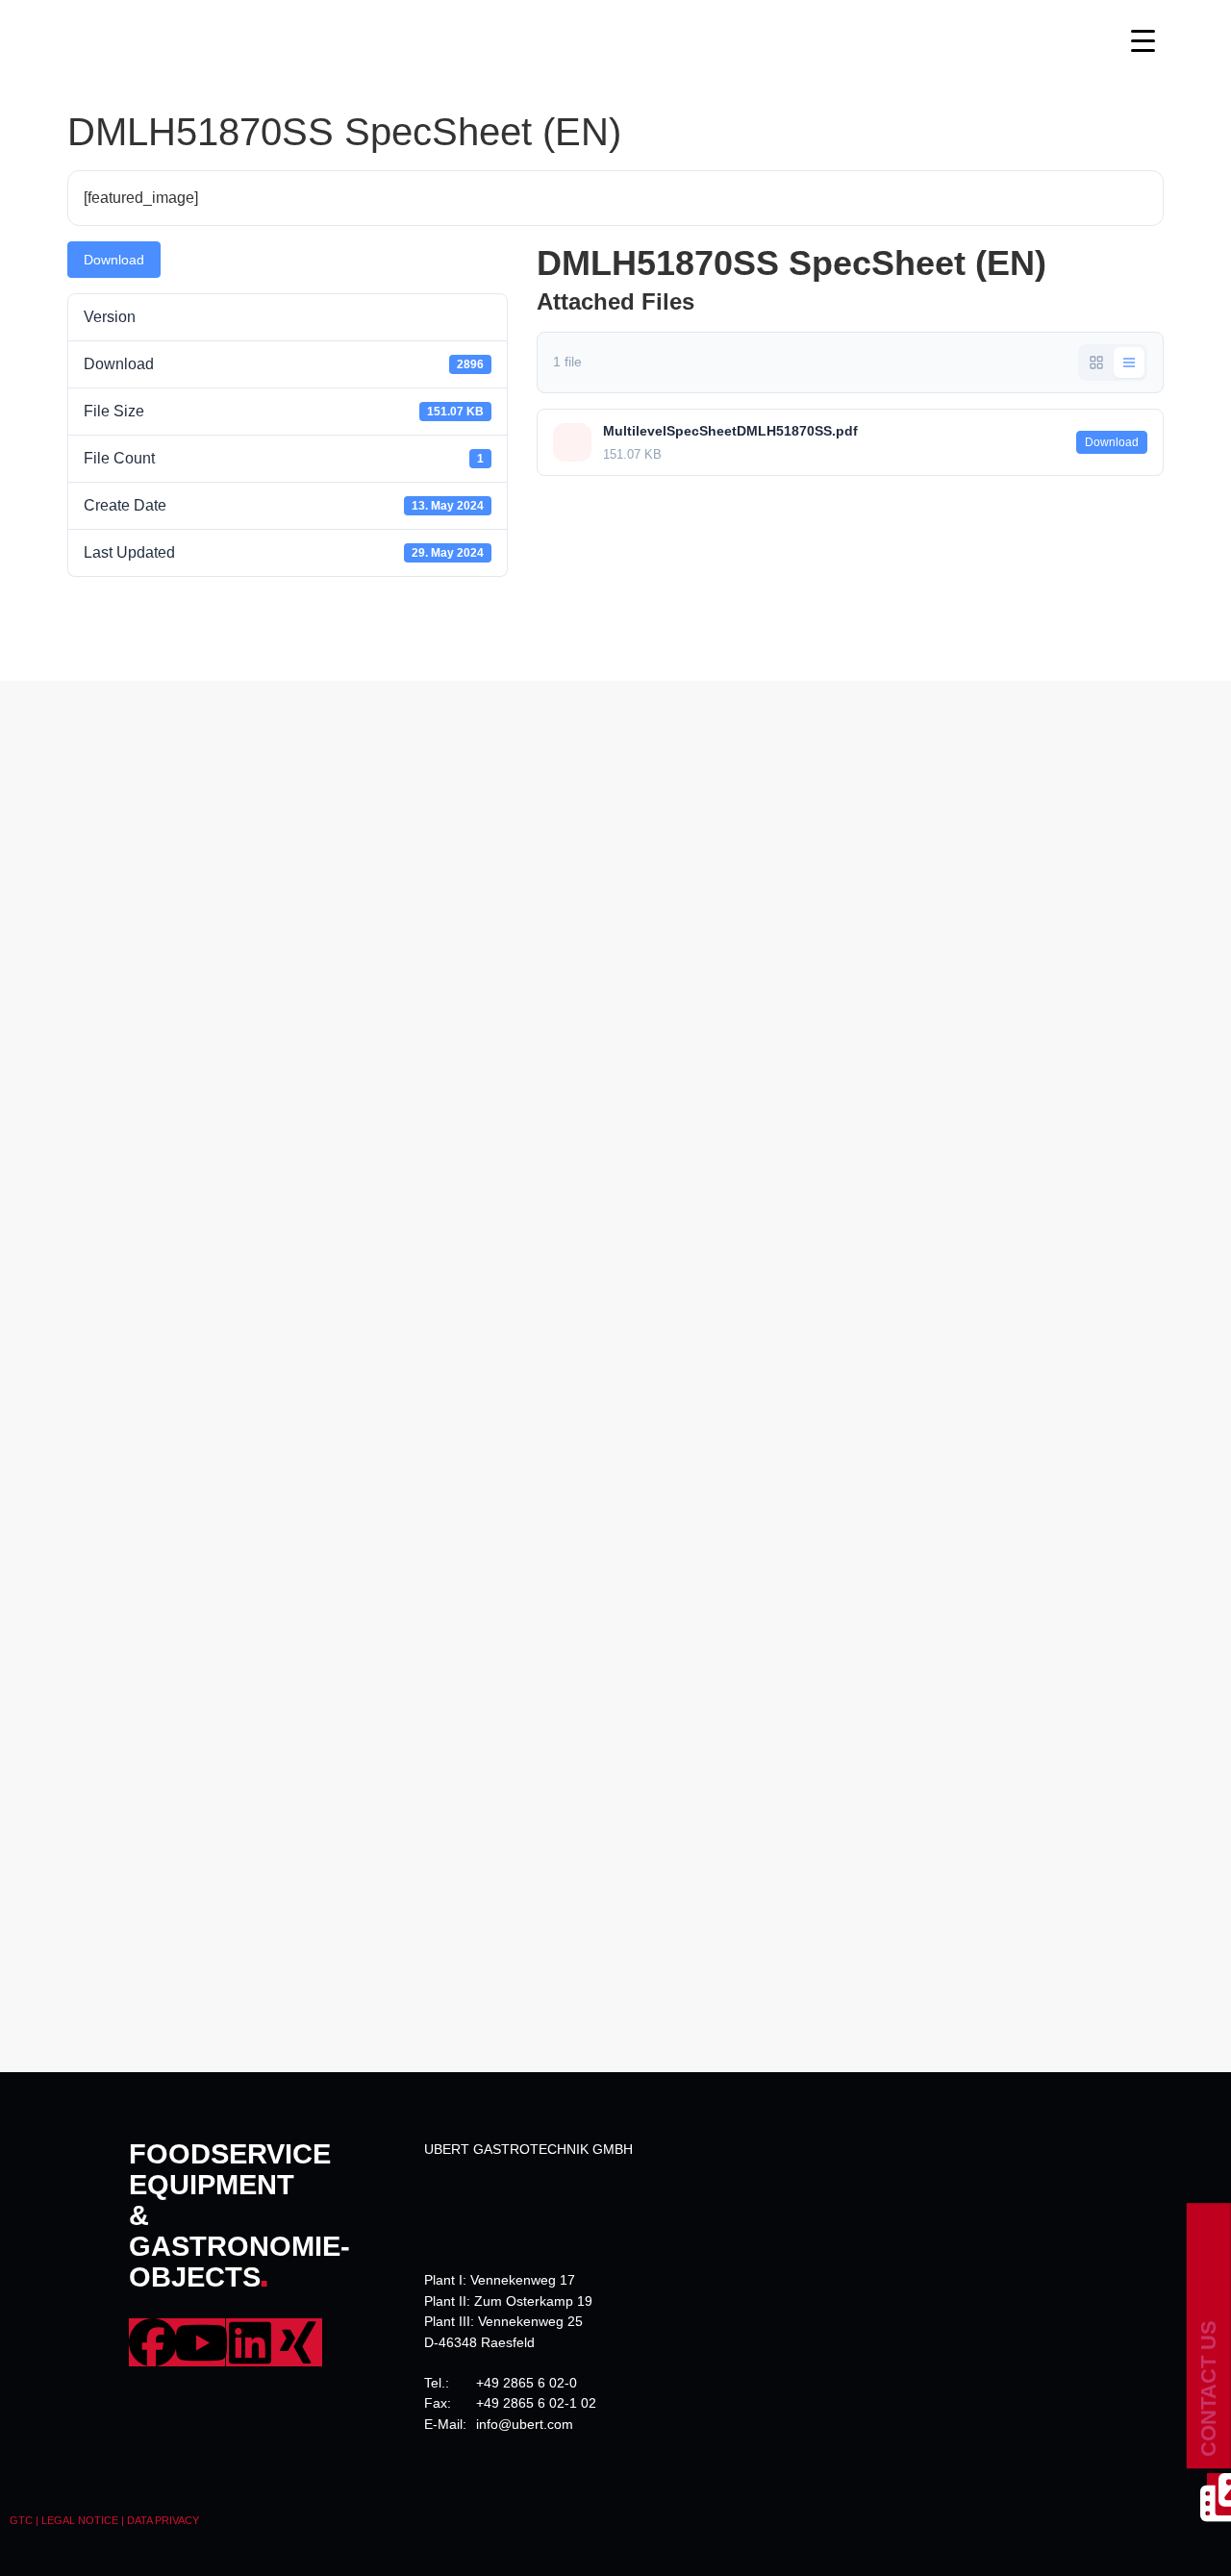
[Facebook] (153, 2342)
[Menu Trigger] (1143, 41)
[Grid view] (1096, 363)
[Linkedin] (250, 2342)
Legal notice (80, 2520)
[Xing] (298, 2342)
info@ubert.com (525, 2424)
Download (114, 260)
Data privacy (163, 2520)
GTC (21, 2520)
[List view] (1129, 363)
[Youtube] (201, 2342)
